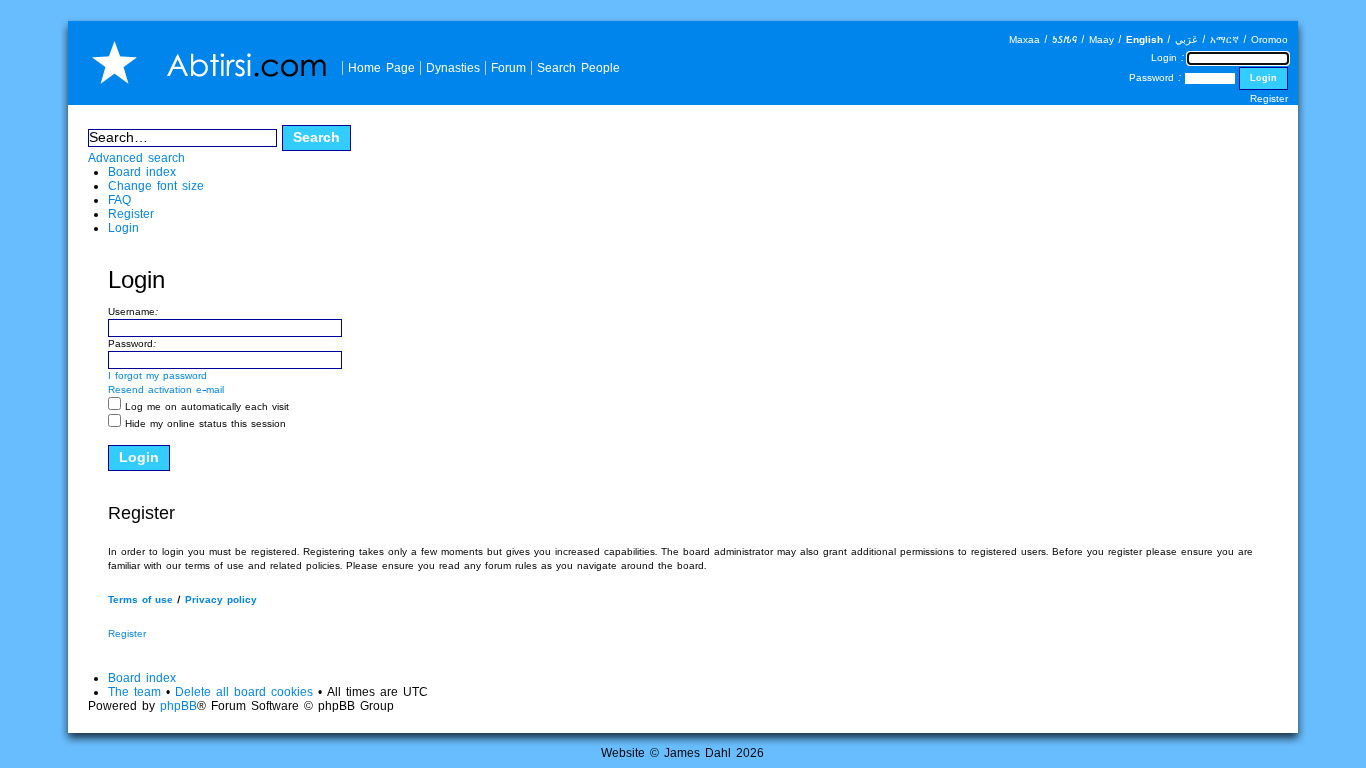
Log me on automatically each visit (205, 406)
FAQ (119, 199)
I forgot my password (157, 375)
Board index (142, 171)
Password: (132, 343)
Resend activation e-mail (166, 389)
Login (123, 227)
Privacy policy (221, 599)
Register (1269, 98)
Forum (508, 67)
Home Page (381, 67)
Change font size (156, 185)
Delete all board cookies (244, 691)
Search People (578, 67)
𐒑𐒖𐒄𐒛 (1064, 39)
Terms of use (140, 599)
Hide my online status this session (203, 423)
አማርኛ (1224, 39)
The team (134, 691)
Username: (133, 311)
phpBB (178, 705)
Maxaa (1024, 39)
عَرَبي (1186, 39)
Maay (1101, 39)
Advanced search (136, 157)
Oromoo (1269, 39)
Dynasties (453, 67)
